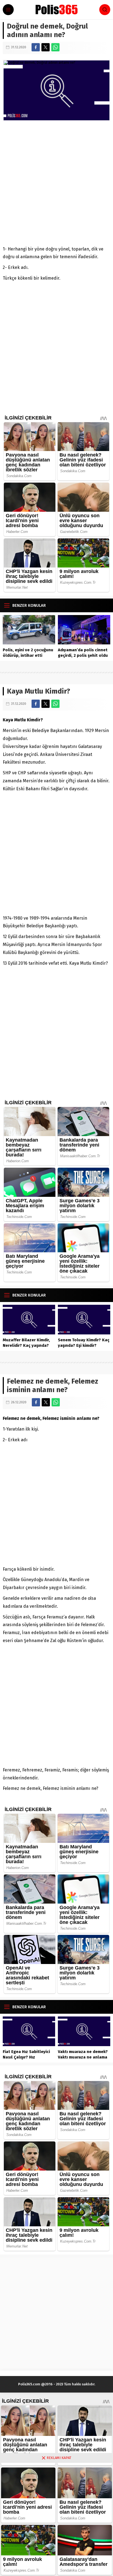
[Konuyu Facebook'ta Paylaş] (36, 47)
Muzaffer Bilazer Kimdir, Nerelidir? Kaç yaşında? (26, 1343)
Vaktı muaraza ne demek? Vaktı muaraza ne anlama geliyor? (83, 2057)
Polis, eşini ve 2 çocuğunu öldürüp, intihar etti (28, 653)
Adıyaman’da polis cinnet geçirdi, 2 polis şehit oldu (83, 653)
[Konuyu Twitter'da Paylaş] (46, 47)
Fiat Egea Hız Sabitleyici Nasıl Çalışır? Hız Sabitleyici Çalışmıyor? (26, 2057)
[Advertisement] (56, 183)
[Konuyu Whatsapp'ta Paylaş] (55, 47)
